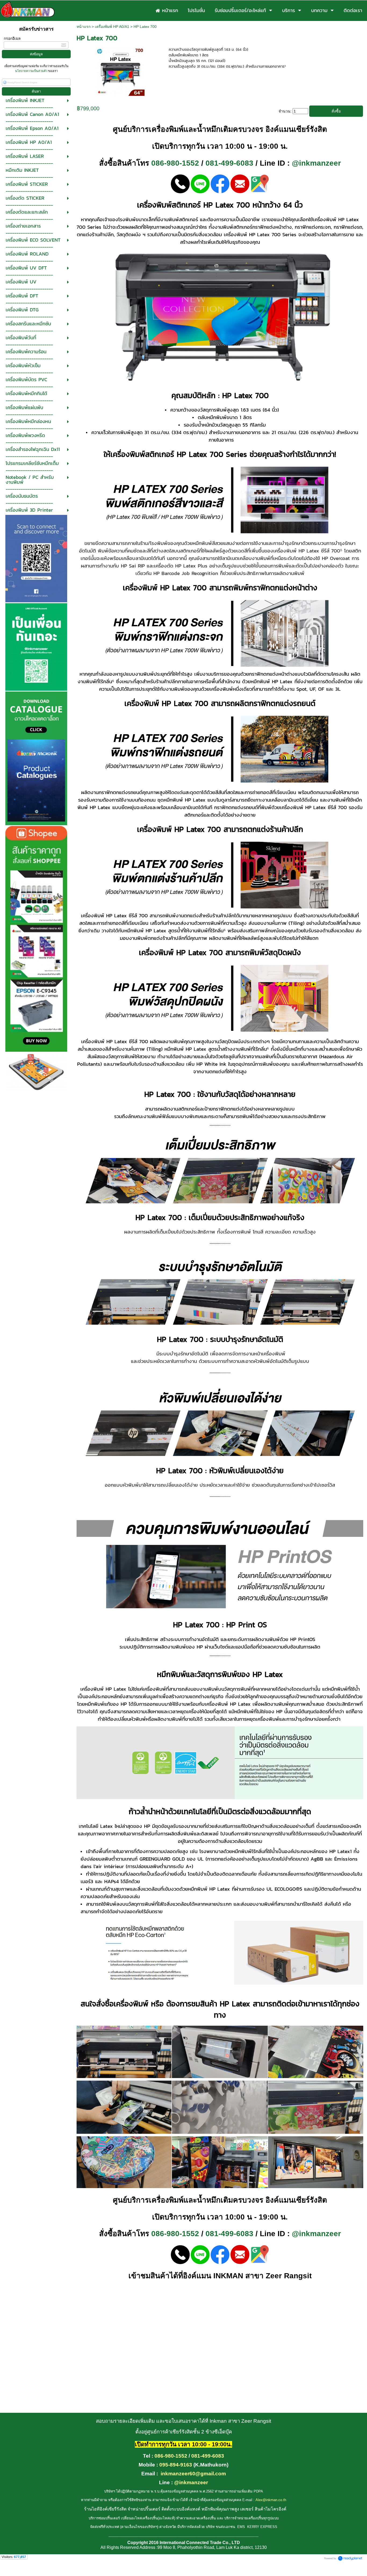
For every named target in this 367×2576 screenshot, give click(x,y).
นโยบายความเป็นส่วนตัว (32, 71)
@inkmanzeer (316, 163)
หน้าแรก (84, 27)
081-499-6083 (229, 163)
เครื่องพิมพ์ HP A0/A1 (112, 27)
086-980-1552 (175, 163)
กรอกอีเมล (12, 38)
